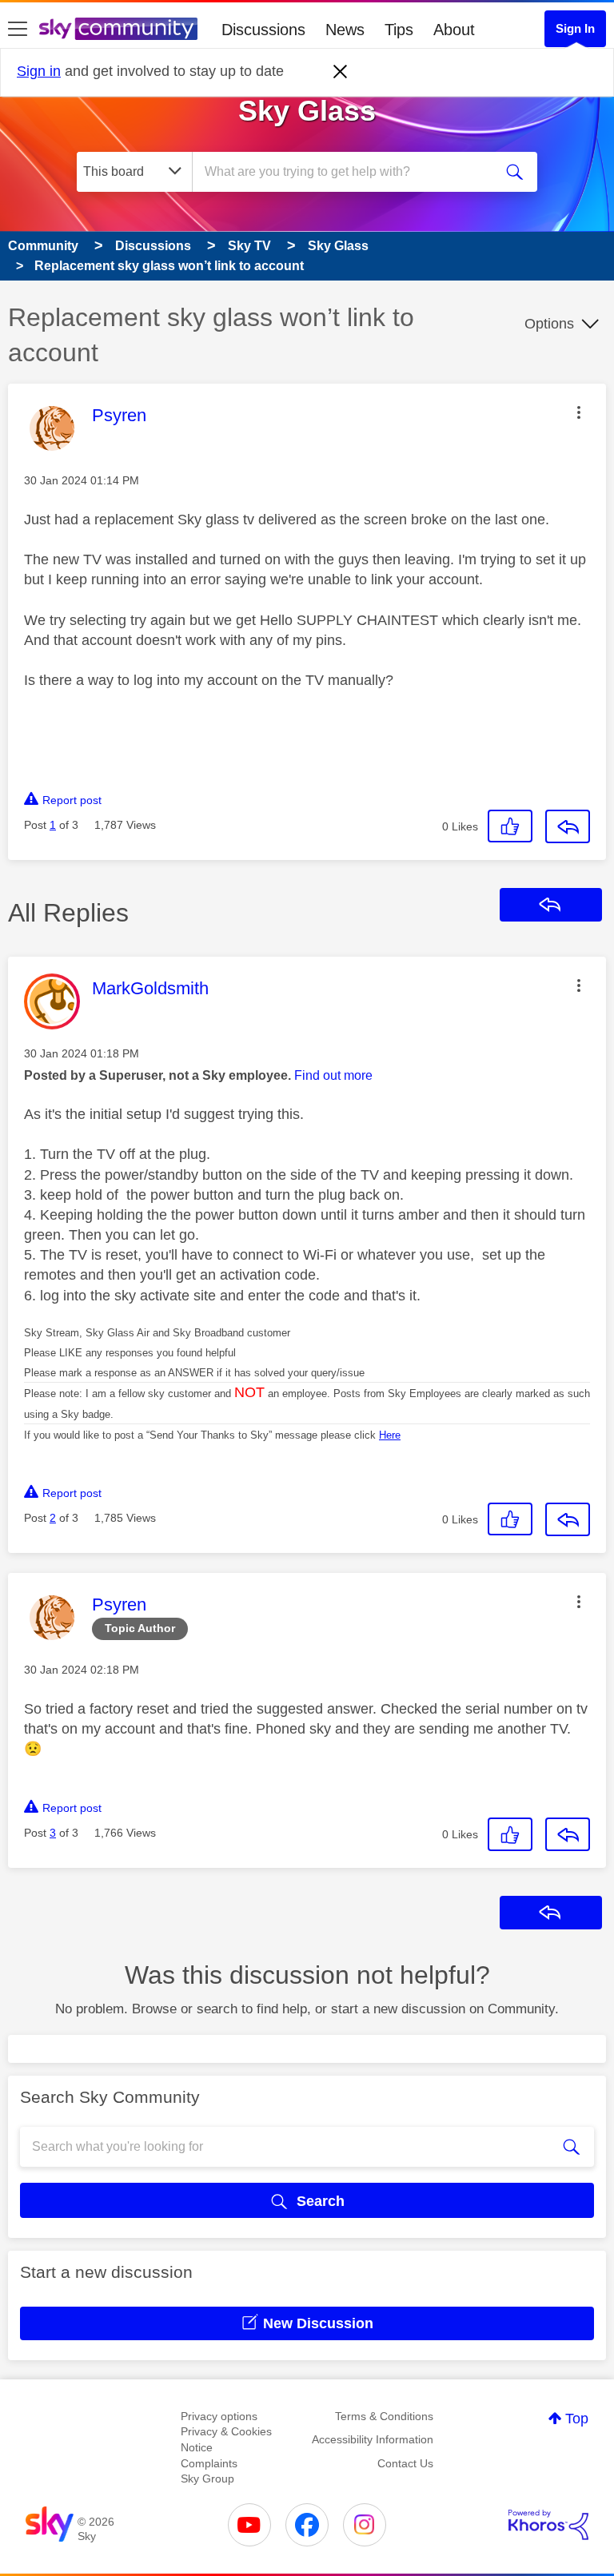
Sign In (575, 28)
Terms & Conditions (384, 2416)
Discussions (263, 30)
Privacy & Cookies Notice (226, 2439)
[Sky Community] (118, 29)
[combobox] (348, 172)
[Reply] (568, 826)
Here (390, 1435)
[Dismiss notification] (341, 72)
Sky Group (207, 2478)
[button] (579, 412)
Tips (399, 30)
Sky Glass (307, 111)
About (454, 30)
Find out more (333, 1075)
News (345, 30)
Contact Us (405, 2463)
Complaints (209, 2463)
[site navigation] (18, 30)
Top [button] (577, 2419)
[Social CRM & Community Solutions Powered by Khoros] (548, 2525)
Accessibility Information (373, 2439)
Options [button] (549, 324)
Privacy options (219, 2416)
